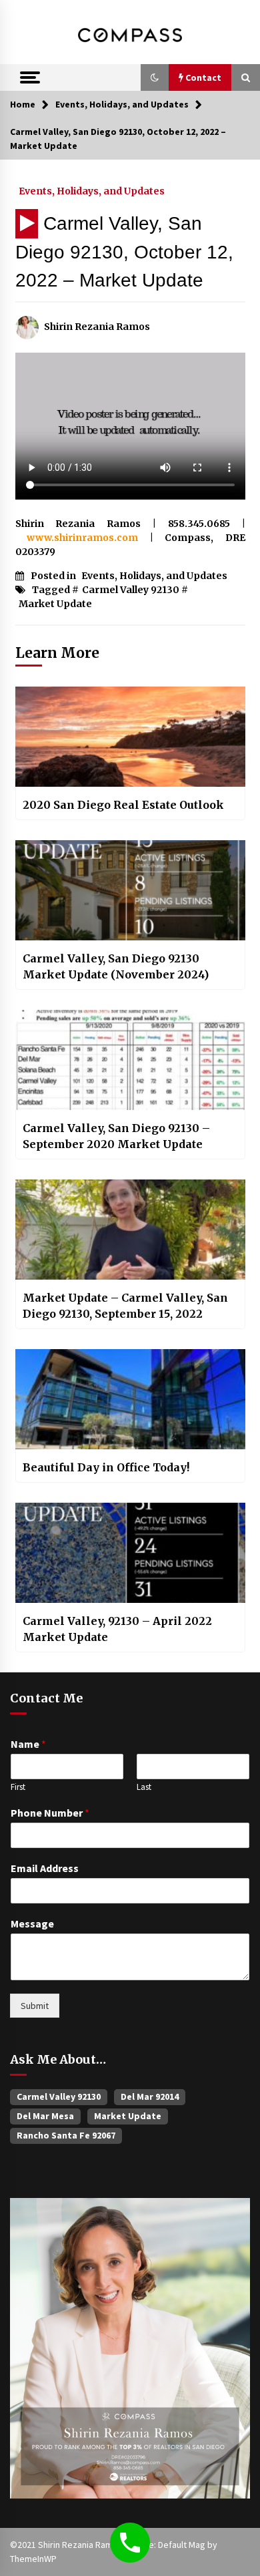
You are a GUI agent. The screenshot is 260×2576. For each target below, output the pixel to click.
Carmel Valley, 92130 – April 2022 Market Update (117, 1629)
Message (32, 1923)
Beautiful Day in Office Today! (106, 1467)
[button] (155, 77)
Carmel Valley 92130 (131, 590)
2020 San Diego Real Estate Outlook (123, 805)
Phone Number (50, 1813)
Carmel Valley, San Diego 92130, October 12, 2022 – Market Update (124, 252)
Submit (35, 2006)
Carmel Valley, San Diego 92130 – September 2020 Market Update (116, 1136)
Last (144, 1787)
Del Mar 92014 (150, 2096)
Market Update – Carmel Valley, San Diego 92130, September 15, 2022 (125, 1306)
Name (28, 1744)
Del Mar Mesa (45, 2116)
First (18, 1787)
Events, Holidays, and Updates (92, 190)
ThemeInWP (33, 2559)
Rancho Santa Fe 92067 (66, 2135)
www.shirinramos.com (82, 538)
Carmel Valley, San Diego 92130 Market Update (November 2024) (116, 966)
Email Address (45, 1868)
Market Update (55, 604)
